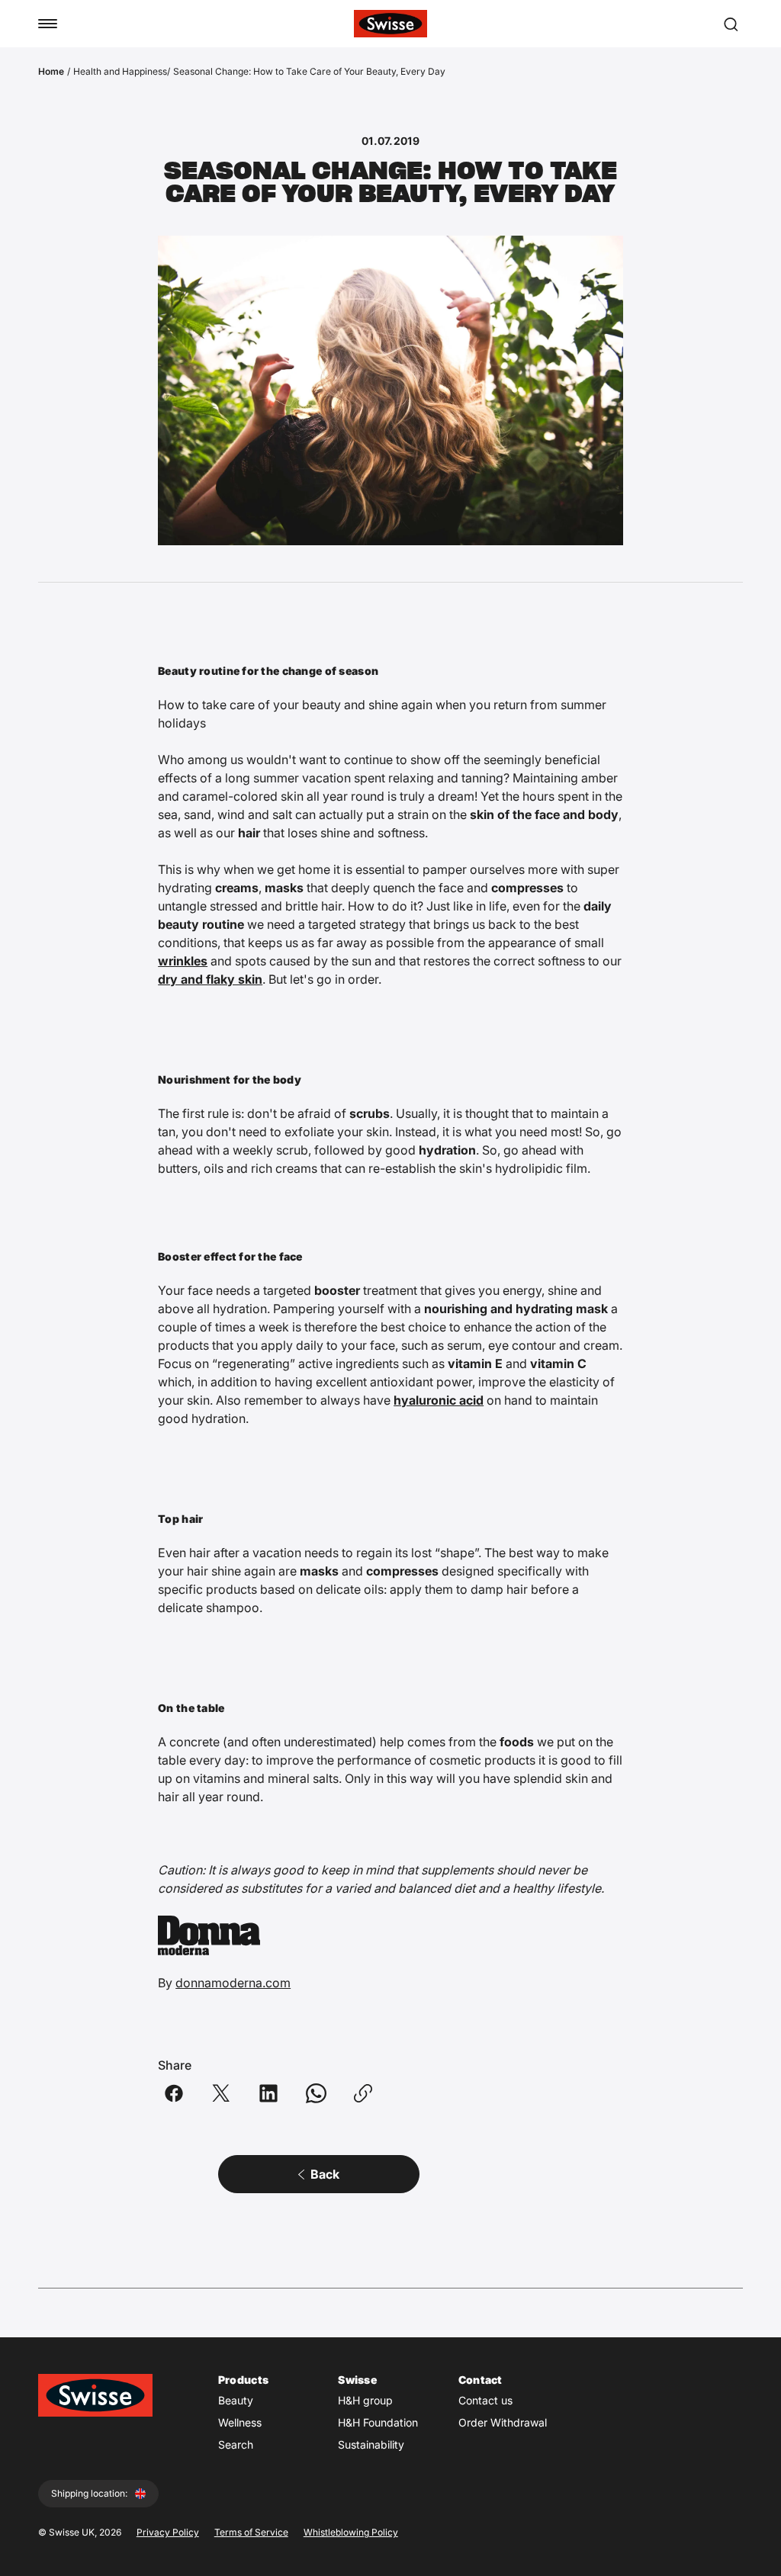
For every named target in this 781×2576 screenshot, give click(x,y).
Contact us (485, 2400)
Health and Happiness (120, 71)
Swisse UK (72, 2532)
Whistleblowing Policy (351, 2532)
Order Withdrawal (503, 2422)
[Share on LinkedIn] (268, 2093)
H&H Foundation (378, 2422)
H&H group (365, 2400)
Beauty (236, 2400)
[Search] (731, 24)
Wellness (240, 2422)
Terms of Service (251, 2532)
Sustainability (371, 2444)
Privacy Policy (168, 2532)
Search (236, 2444)
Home (51, 71)
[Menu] (48, 24)
